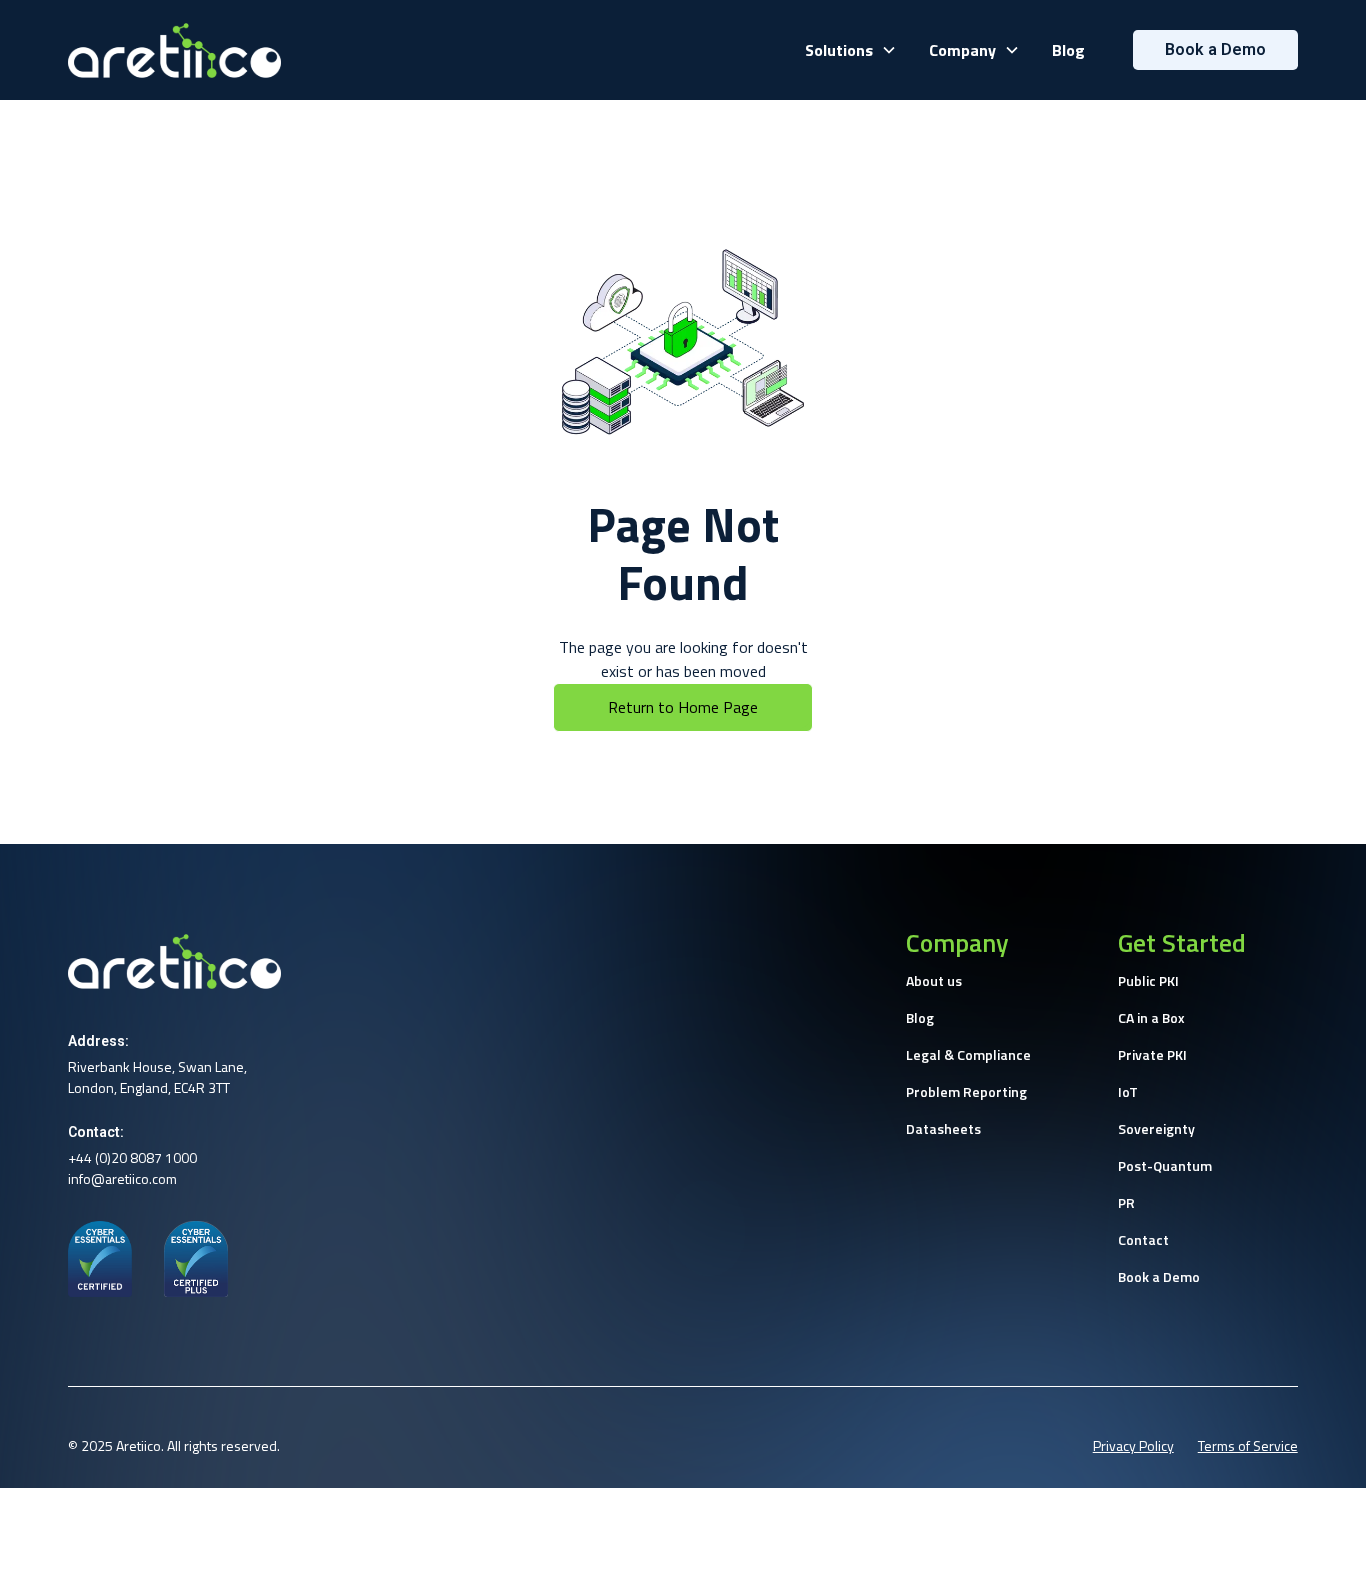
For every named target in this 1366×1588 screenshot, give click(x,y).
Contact (1143, 1239)
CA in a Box (1151, 1017)
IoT (1128, 1091)
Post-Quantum (1165, 1165)
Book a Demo (1159, 1276)
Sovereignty (1156, 1128)
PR (1126, 1202)
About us (934, 980)
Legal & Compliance (968, 1054)
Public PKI (1148, 980)
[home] (174, 50)
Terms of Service (1248, 1445)
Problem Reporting (966, 1091)
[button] (851, 50)
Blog (1068, 50)
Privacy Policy (1133, 1445)
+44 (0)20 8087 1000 (132, 1157)
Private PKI (1152, 1054)
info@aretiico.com (122, 1178)
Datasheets (943, 1128)
